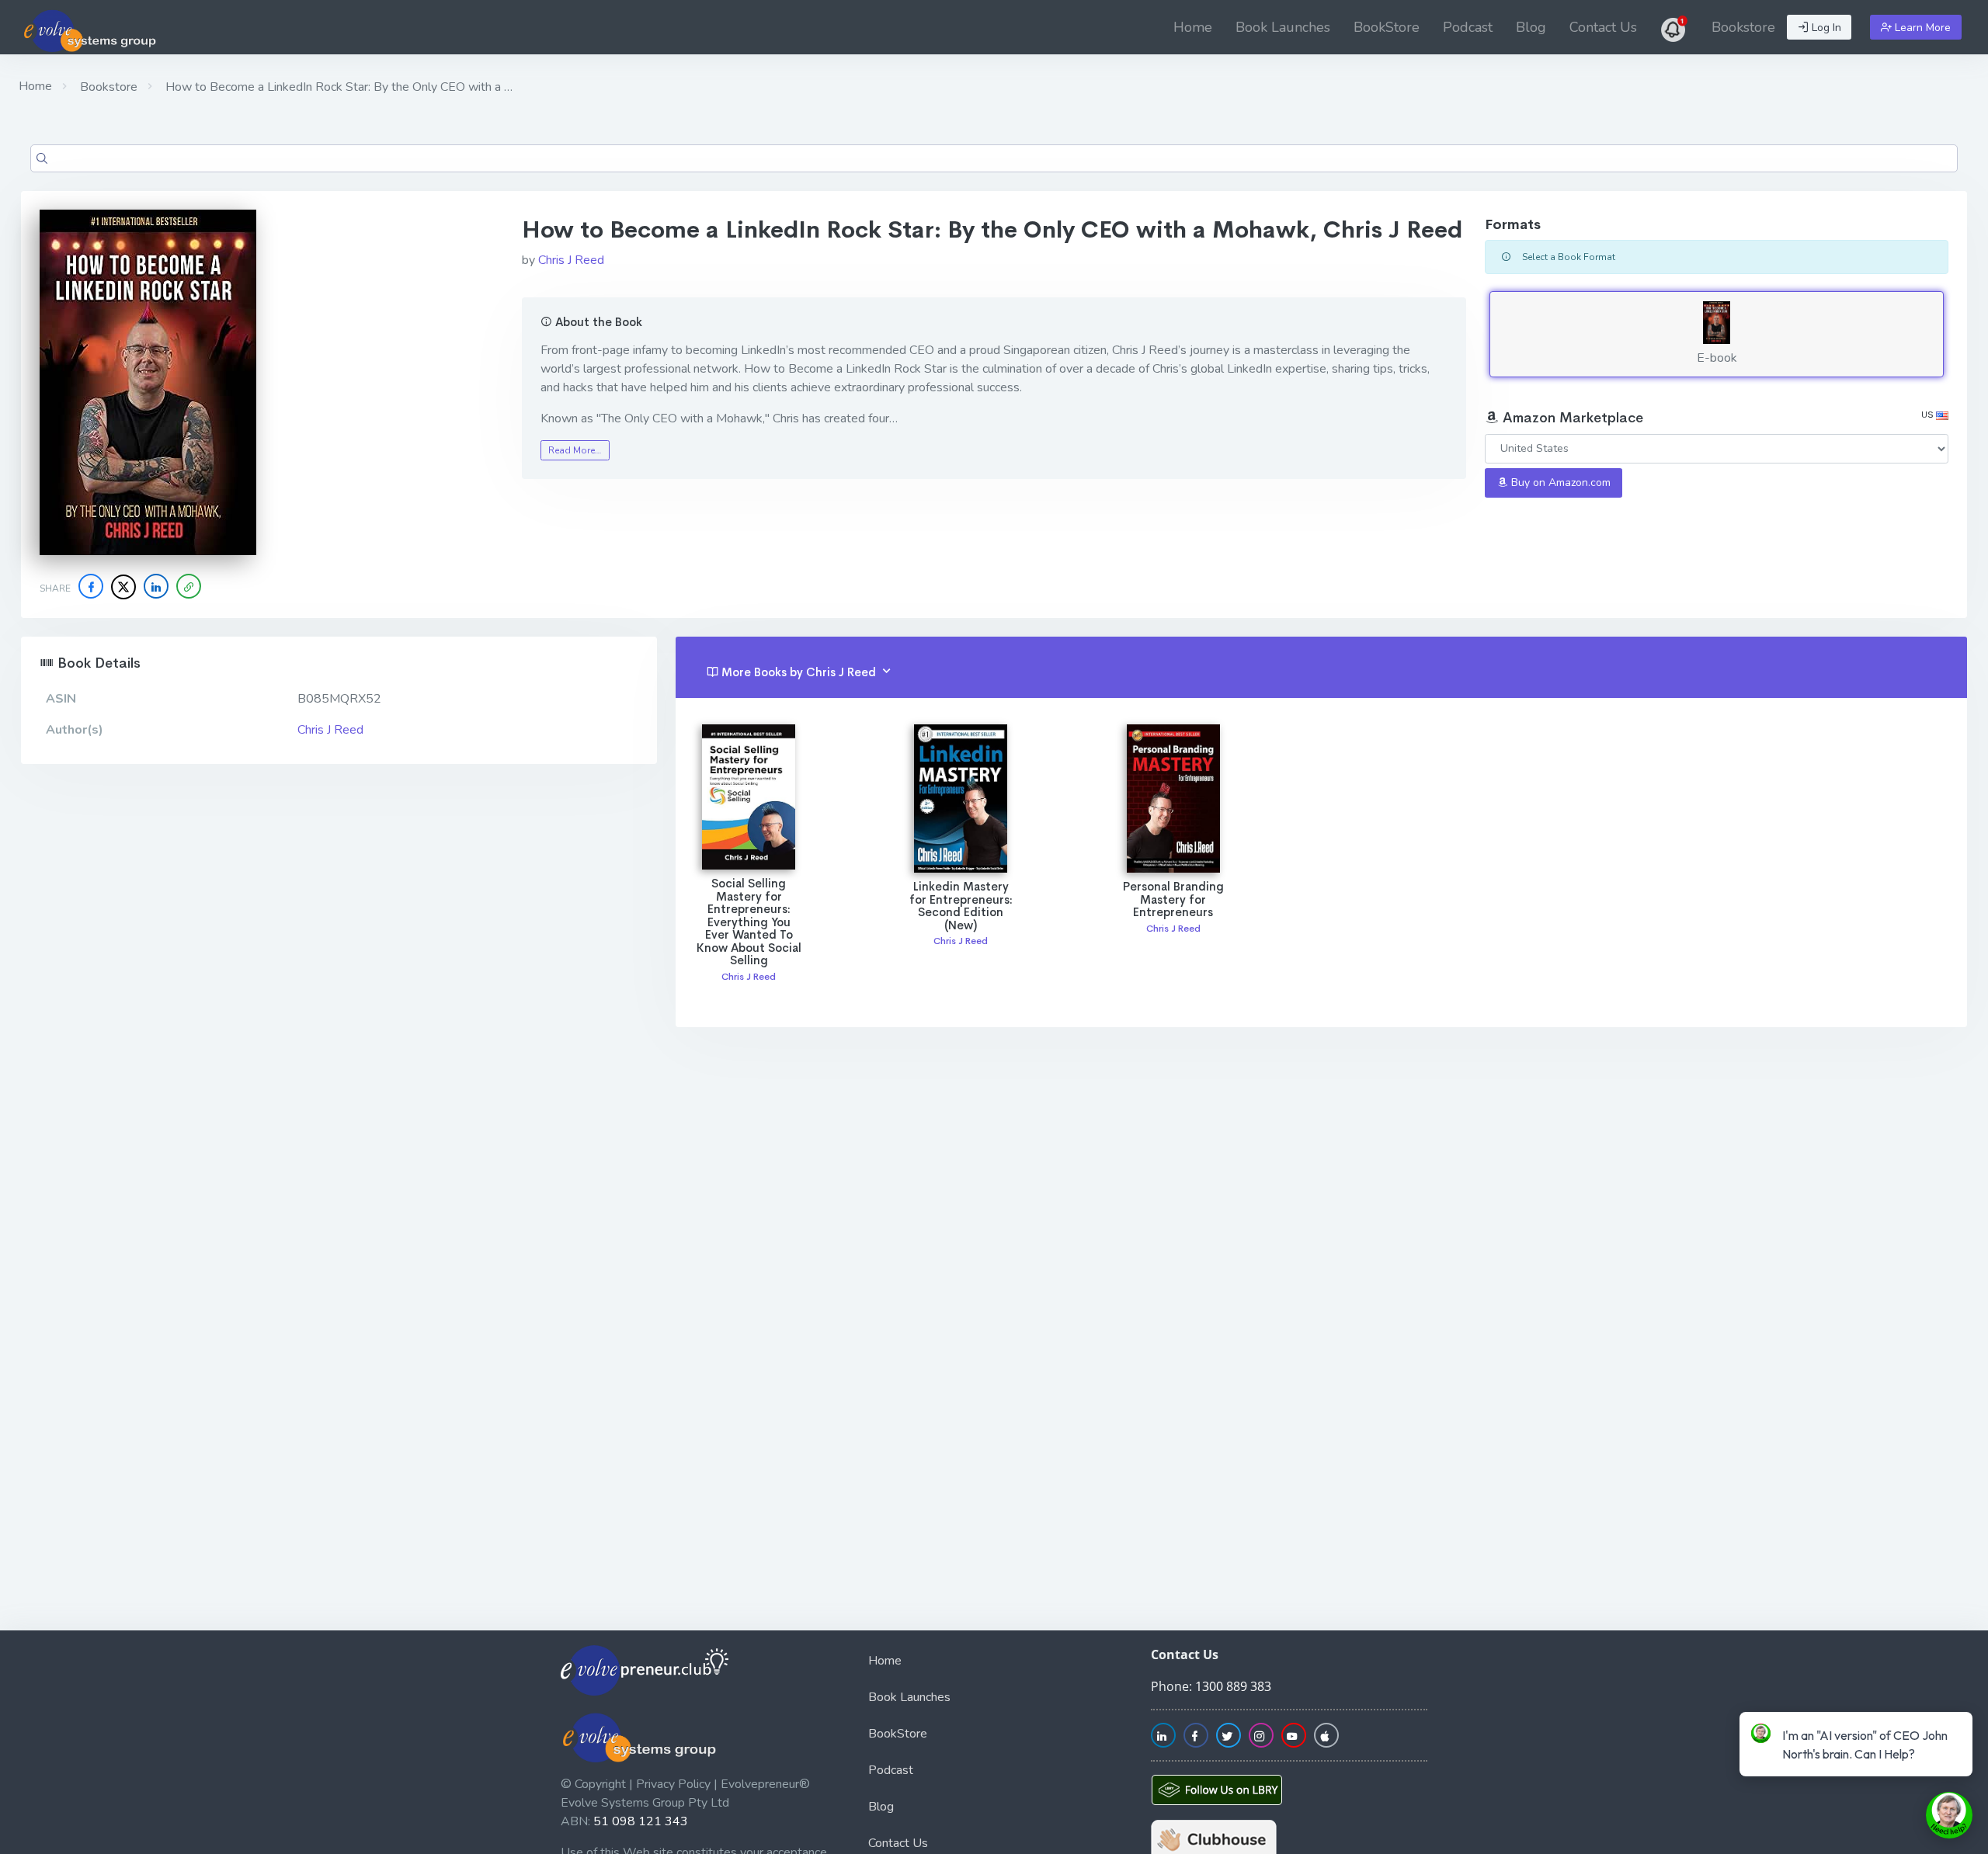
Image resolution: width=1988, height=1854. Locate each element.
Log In (1825, 28)
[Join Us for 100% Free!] (1674, 27)
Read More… (575, 450)
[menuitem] (1193, 27)
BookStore (1387, 27)
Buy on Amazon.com (1559, 483)
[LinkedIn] (156, 586)
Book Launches (1283, 27)
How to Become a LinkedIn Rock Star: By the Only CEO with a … (337, 87)
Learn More (1921, 28)
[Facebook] (91, 586)
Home (1193, 27)
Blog (1531, 27)
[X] (123, 587)
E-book (1717, 358)
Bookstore (1743, 27)
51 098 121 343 (641, 1821)
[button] (189, 586)
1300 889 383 (1233, 1686)
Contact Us (1603, 27)
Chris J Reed (571, 260)
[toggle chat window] (1949, 1815)
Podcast (1468, 27)
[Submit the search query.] (42, 158)
